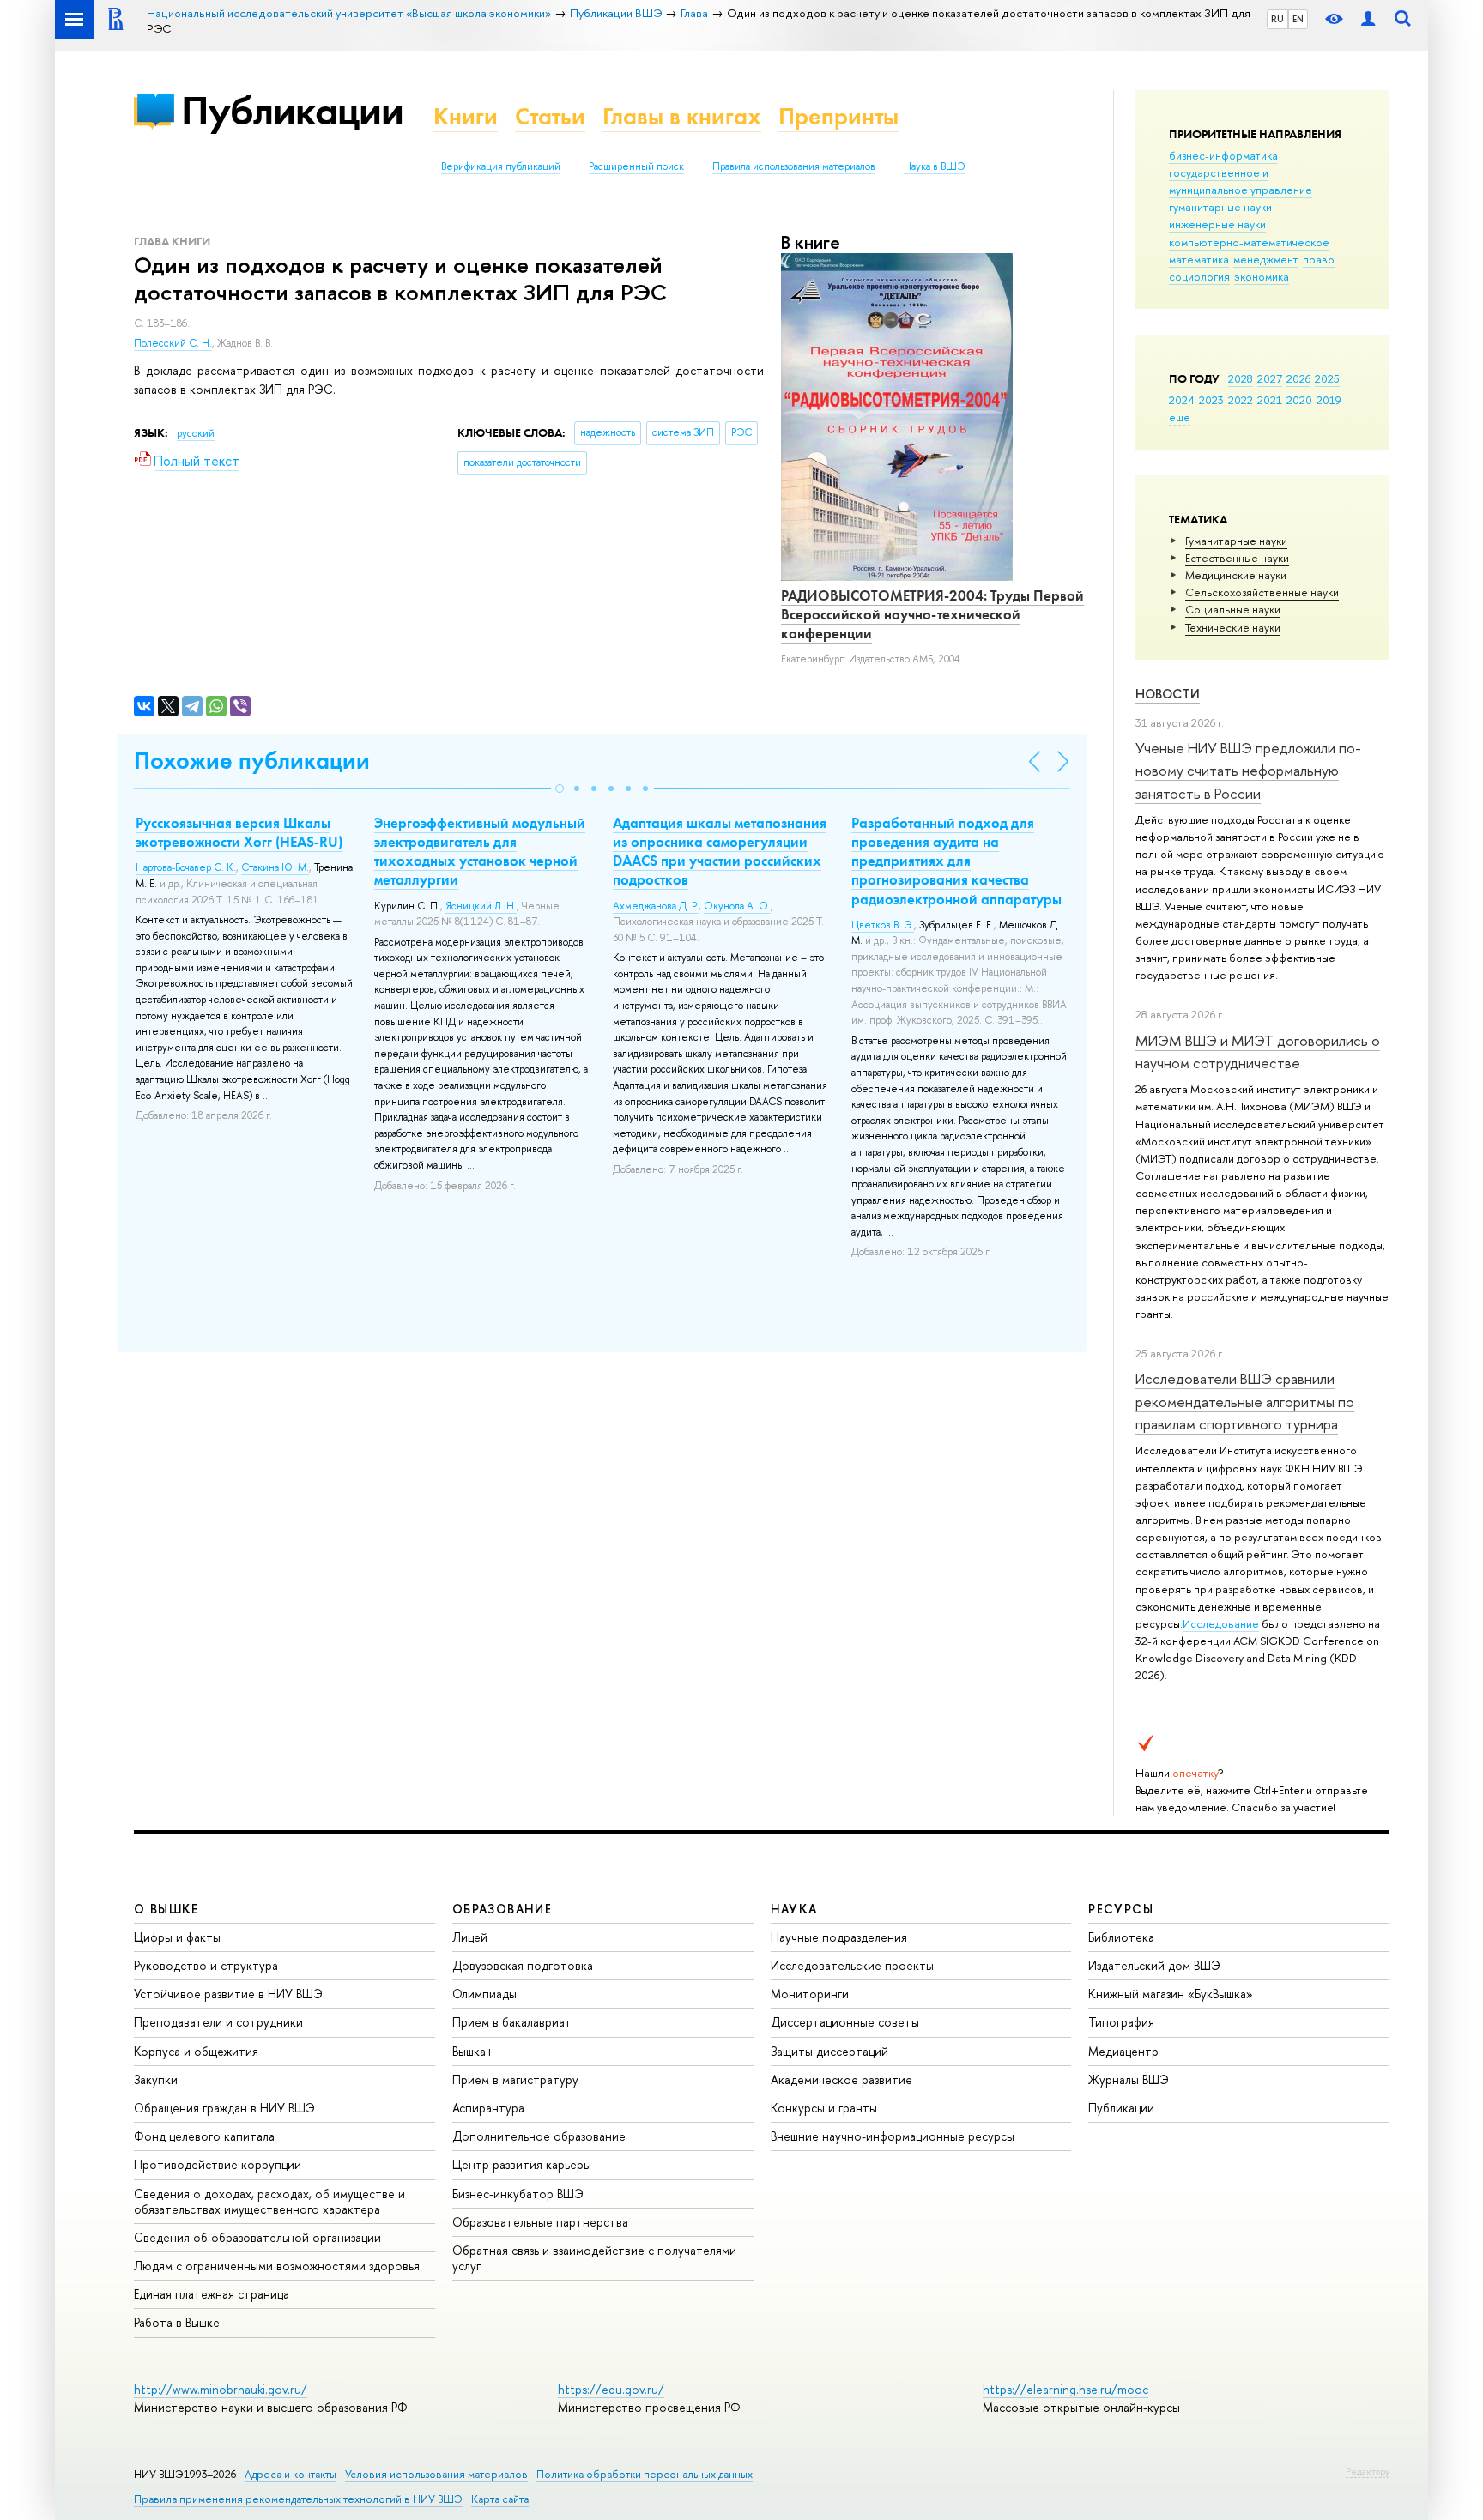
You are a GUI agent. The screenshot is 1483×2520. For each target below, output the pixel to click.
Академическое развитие (841, 2079)
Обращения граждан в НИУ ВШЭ (224, 2108)
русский (196, 433)
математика (1199, 259)
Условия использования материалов (436, 2474)
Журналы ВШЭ (1129, 2079)
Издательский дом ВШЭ (1154, 1965)
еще (1180, 417)
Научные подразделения (839, 1937)
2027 (1270, 378)
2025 (1327, 378)
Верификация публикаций (501, 166)
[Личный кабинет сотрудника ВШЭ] (1368, 19)
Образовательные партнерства (540, 2222)
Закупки (156, 2079)
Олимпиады (484, 1994)
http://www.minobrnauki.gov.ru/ (221, 2389)
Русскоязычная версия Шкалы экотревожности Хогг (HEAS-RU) (239, 832)
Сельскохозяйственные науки (1262, 592)
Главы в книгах (682, 116)
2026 (1298, 378)
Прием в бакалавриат (512, 2022)
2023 (1211, 400)
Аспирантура (488, 2108)
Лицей (470, 1937)
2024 (1182, 400)
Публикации (292, 110)
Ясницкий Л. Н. (481, 906)
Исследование (1221, 1623)
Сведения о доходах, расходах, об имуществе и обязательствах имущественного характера (269, 2201)
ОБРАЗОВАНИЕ (502, 1909)
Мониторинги (810, 1994)
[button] (560, 789)
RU (1277, 19)
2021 (1270, 400)
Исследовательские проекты (852, 1965)
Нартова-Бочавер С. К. (186, 867)
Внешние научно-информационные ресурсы (893, 2136)
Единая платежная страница (212, 2294)
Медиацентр (1123, 2051)
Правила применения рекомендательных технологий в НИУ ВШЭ (298, 2499)
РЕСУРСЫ (1121, 1909)
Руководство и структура (206, 1965)
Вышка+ (473, 2051)
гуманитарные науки (1220, 207)
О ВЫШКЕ (166, 1909)
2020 (1299, 400)
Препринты (838, 116)
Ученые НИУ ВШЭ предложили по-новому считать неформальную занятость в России (1248, 771)
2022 (1241, 400)
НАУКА (794, 1909)
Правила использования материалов (794, 166)
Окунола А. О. (737, 906)
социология (1199, 276)
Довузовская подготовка (523, 1965)
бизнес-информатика (1223, 155)
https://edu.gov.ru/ (611, 2389)
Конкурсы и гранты (824, 2108)
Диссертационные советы (845, 2022)
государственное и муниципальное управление (1241, 181)
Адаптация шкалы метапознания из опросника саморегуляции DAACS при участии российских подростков (720, 851)
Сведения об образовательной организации (257, 2237)
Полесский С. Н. (173, 343)
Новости (1168, 694)
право (1319, 259)
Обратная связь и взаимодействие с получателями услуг (594, 2258)
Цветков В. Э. (883, 925)
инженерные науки (1217, 224)
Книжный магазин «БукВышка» (1171, 1994)
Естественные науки (1237, 558)
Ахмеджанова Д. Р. (656, 906)
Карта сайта (500, 2499)
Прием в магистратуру (515, 2079)
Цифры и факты (177, 1937)
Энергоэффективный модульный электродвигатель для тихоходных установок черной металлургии (480, 851)
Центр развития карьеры (522, 2164)
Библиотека (1121, 1937)
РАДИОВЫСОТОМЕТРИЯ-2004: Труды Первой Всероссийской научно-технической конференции (932, 614)
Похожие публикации (252, 761)
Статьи (550, 116)
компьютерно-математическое (1249, 242)
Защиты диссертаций (829, 2051)
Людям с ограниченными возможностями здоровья (277, 2266)
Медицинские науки (1236, 575)
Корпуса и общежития (196, 2051)
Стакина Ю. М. (275, 867)
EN (1298, 19)
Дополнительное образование (539, 2136)
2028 (1241, 378)
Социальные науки (1233, 609)
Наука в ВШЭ (934, 166)
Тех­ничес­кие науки (1233, 627)
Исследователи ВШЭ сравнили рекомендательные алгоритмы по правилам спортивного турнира (1245, 1401)
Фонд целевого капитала (204, 2136)
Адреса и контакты (291, 2474)
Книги (466, 116)
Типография (1121, 2022)
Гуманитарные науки (1236, 541)
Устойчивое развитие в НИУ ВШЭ (228, 1994)
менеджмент (1266, 259)
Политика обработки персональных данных (645, 2474)
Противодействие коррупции (218, 2164)
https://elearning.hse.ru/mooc (1065, 2389)
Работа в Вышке (177, 2322)
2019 (1329, 400)
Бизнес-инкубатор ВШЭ (518, 2194)
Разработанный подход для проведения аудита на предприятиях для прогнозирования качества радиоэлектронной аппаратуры (956, 861)
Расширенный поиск (636, 166)
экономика (1262, 276)
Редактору (1368, 2471)
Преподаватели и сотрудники (218, 2022)
